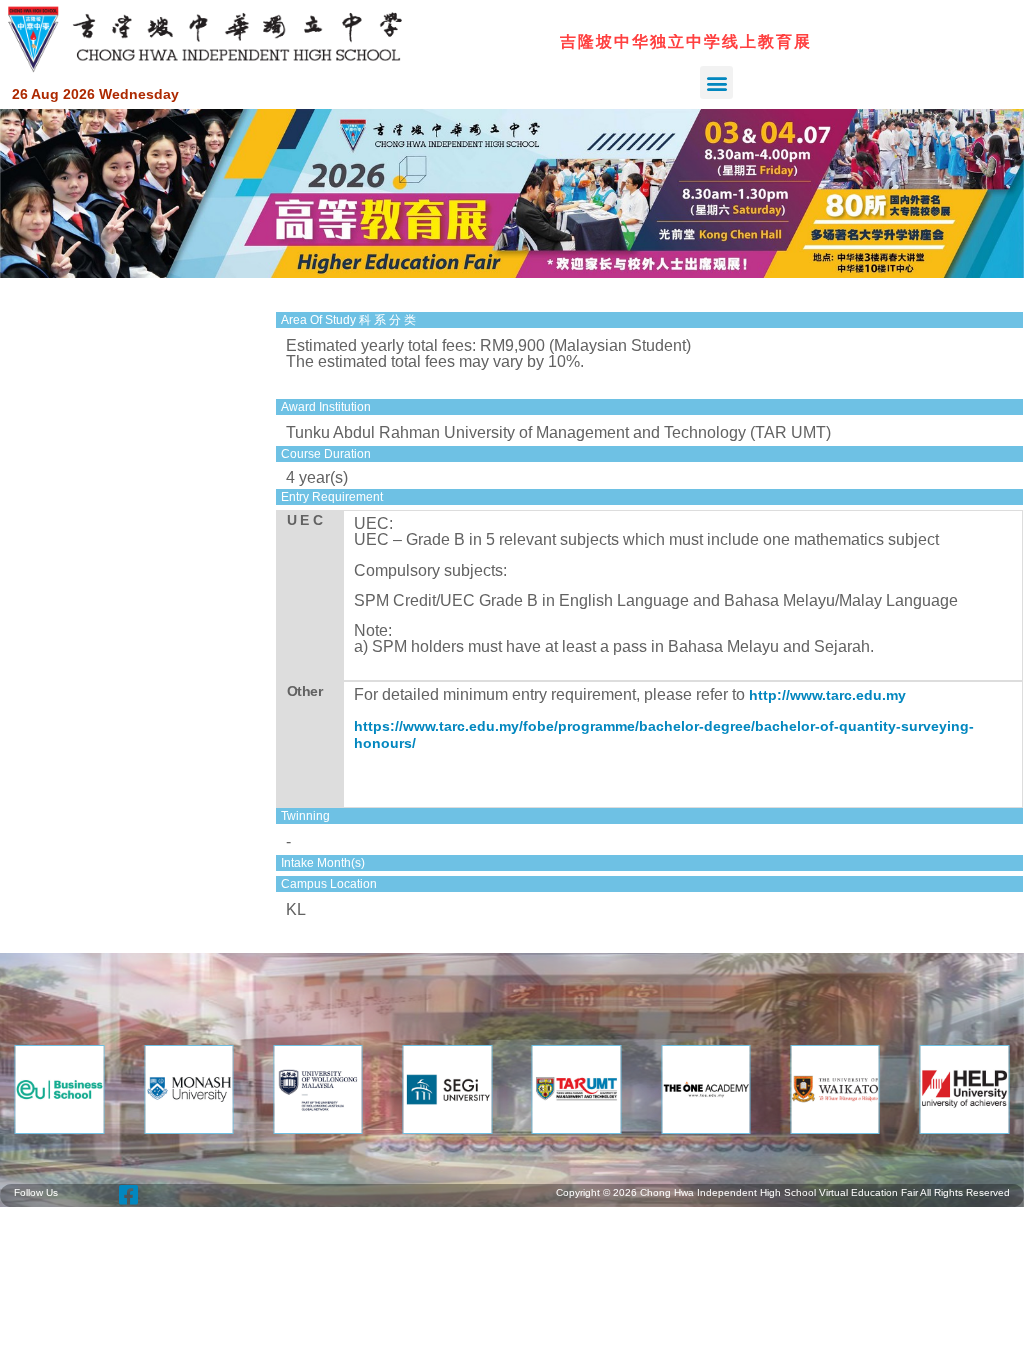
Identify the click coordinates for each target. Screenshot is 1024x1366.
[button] (716, 82)
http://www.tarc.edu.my (827, 695)
